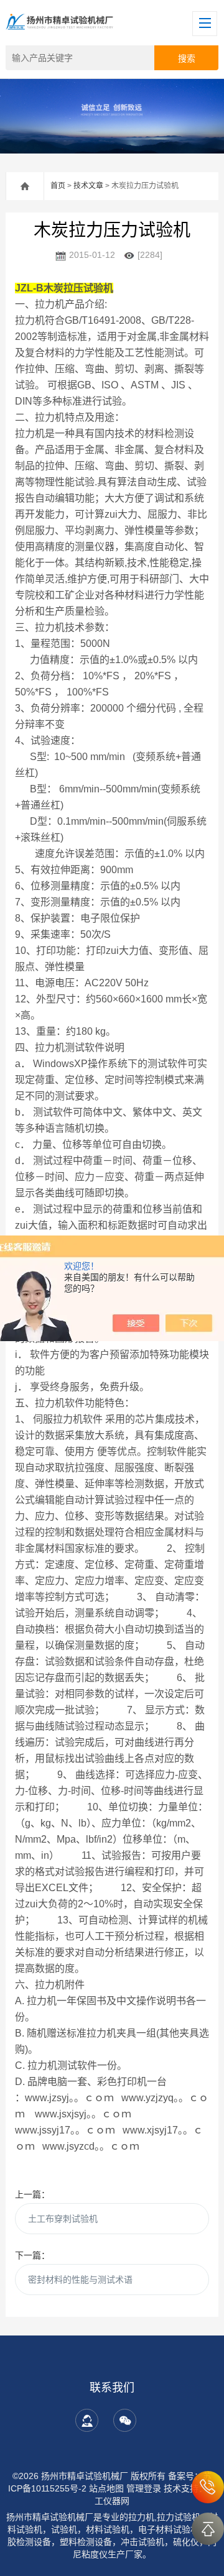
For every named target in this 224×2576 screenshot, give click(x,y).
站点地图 (106, 2488)
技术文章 (88, 186)
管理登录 (144, 2488)
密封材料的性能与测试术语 (80, 2280)
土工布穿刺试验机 (63, 2219)
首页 (58, 186)
